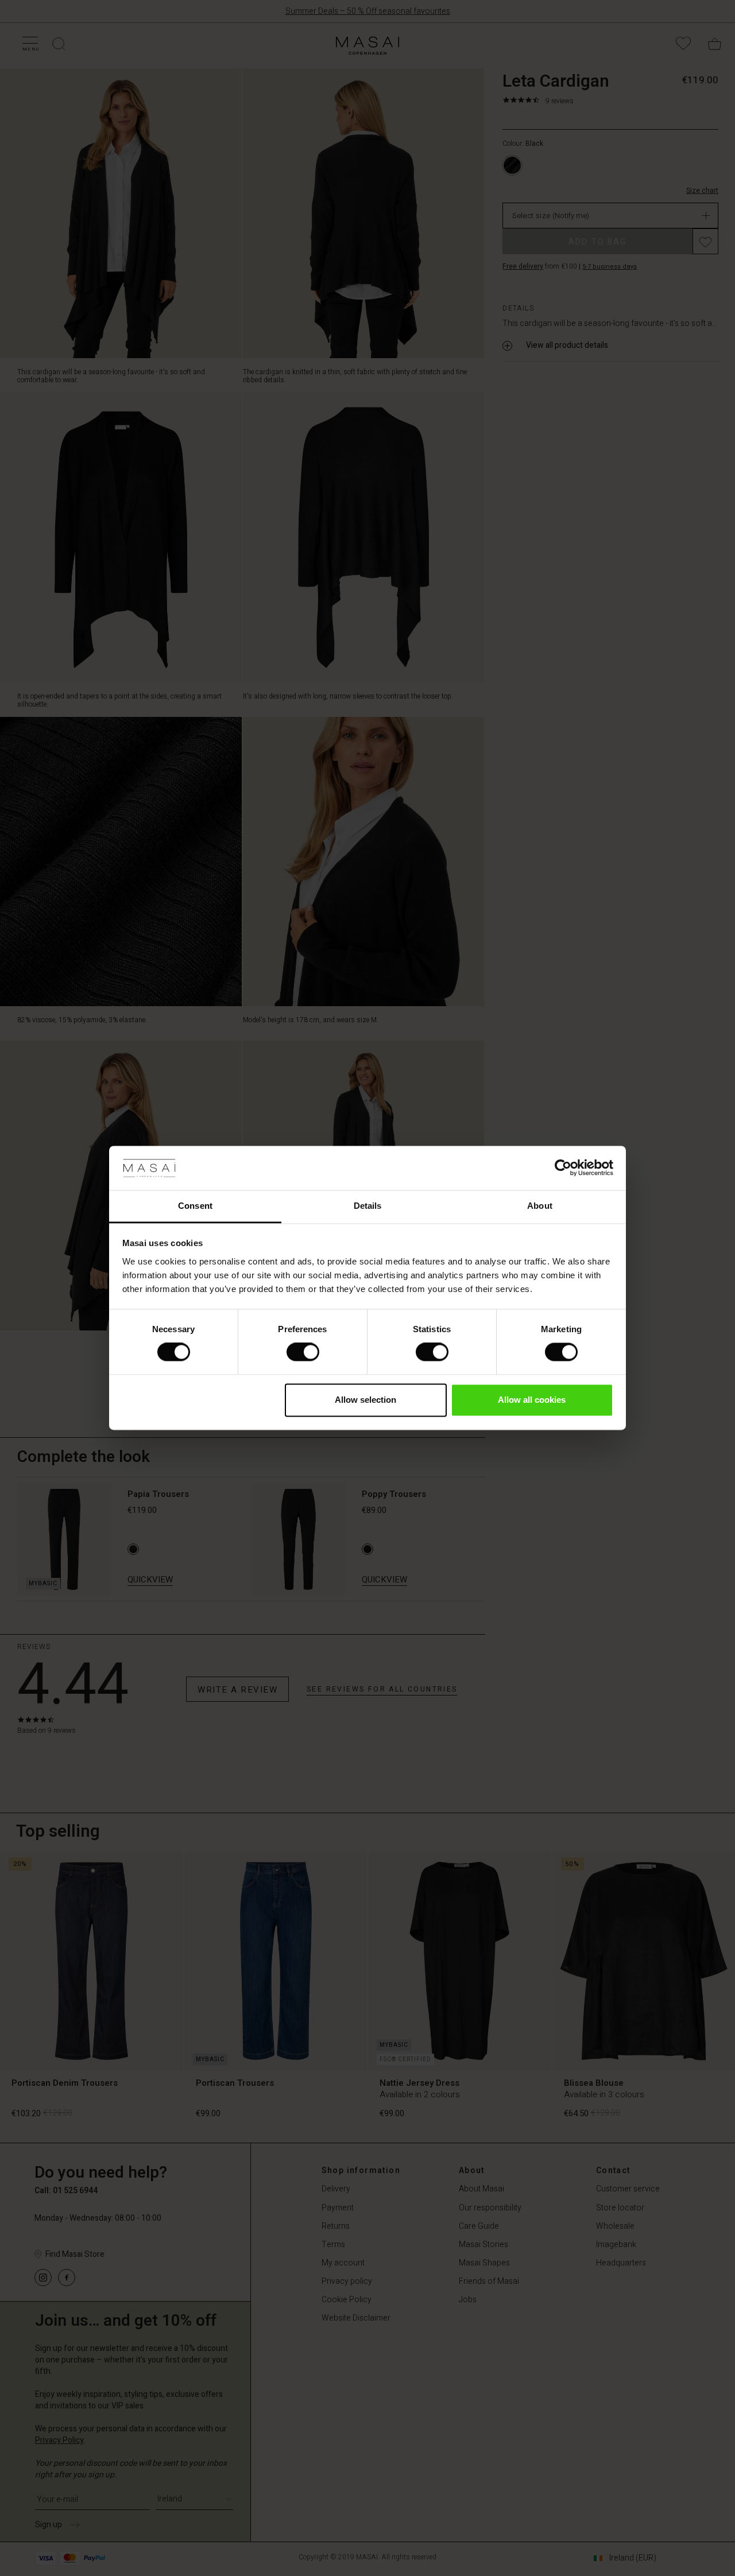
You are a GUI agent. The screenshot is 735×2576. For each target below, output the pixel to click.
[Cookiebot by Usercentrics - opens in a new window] (563, 1168)
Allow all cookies (532, 1400)
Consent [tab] (195, 1206)
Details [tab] (368, 1206)
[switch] (303, 1352)
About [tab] (540, 1206)
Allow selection (365, 1400)
